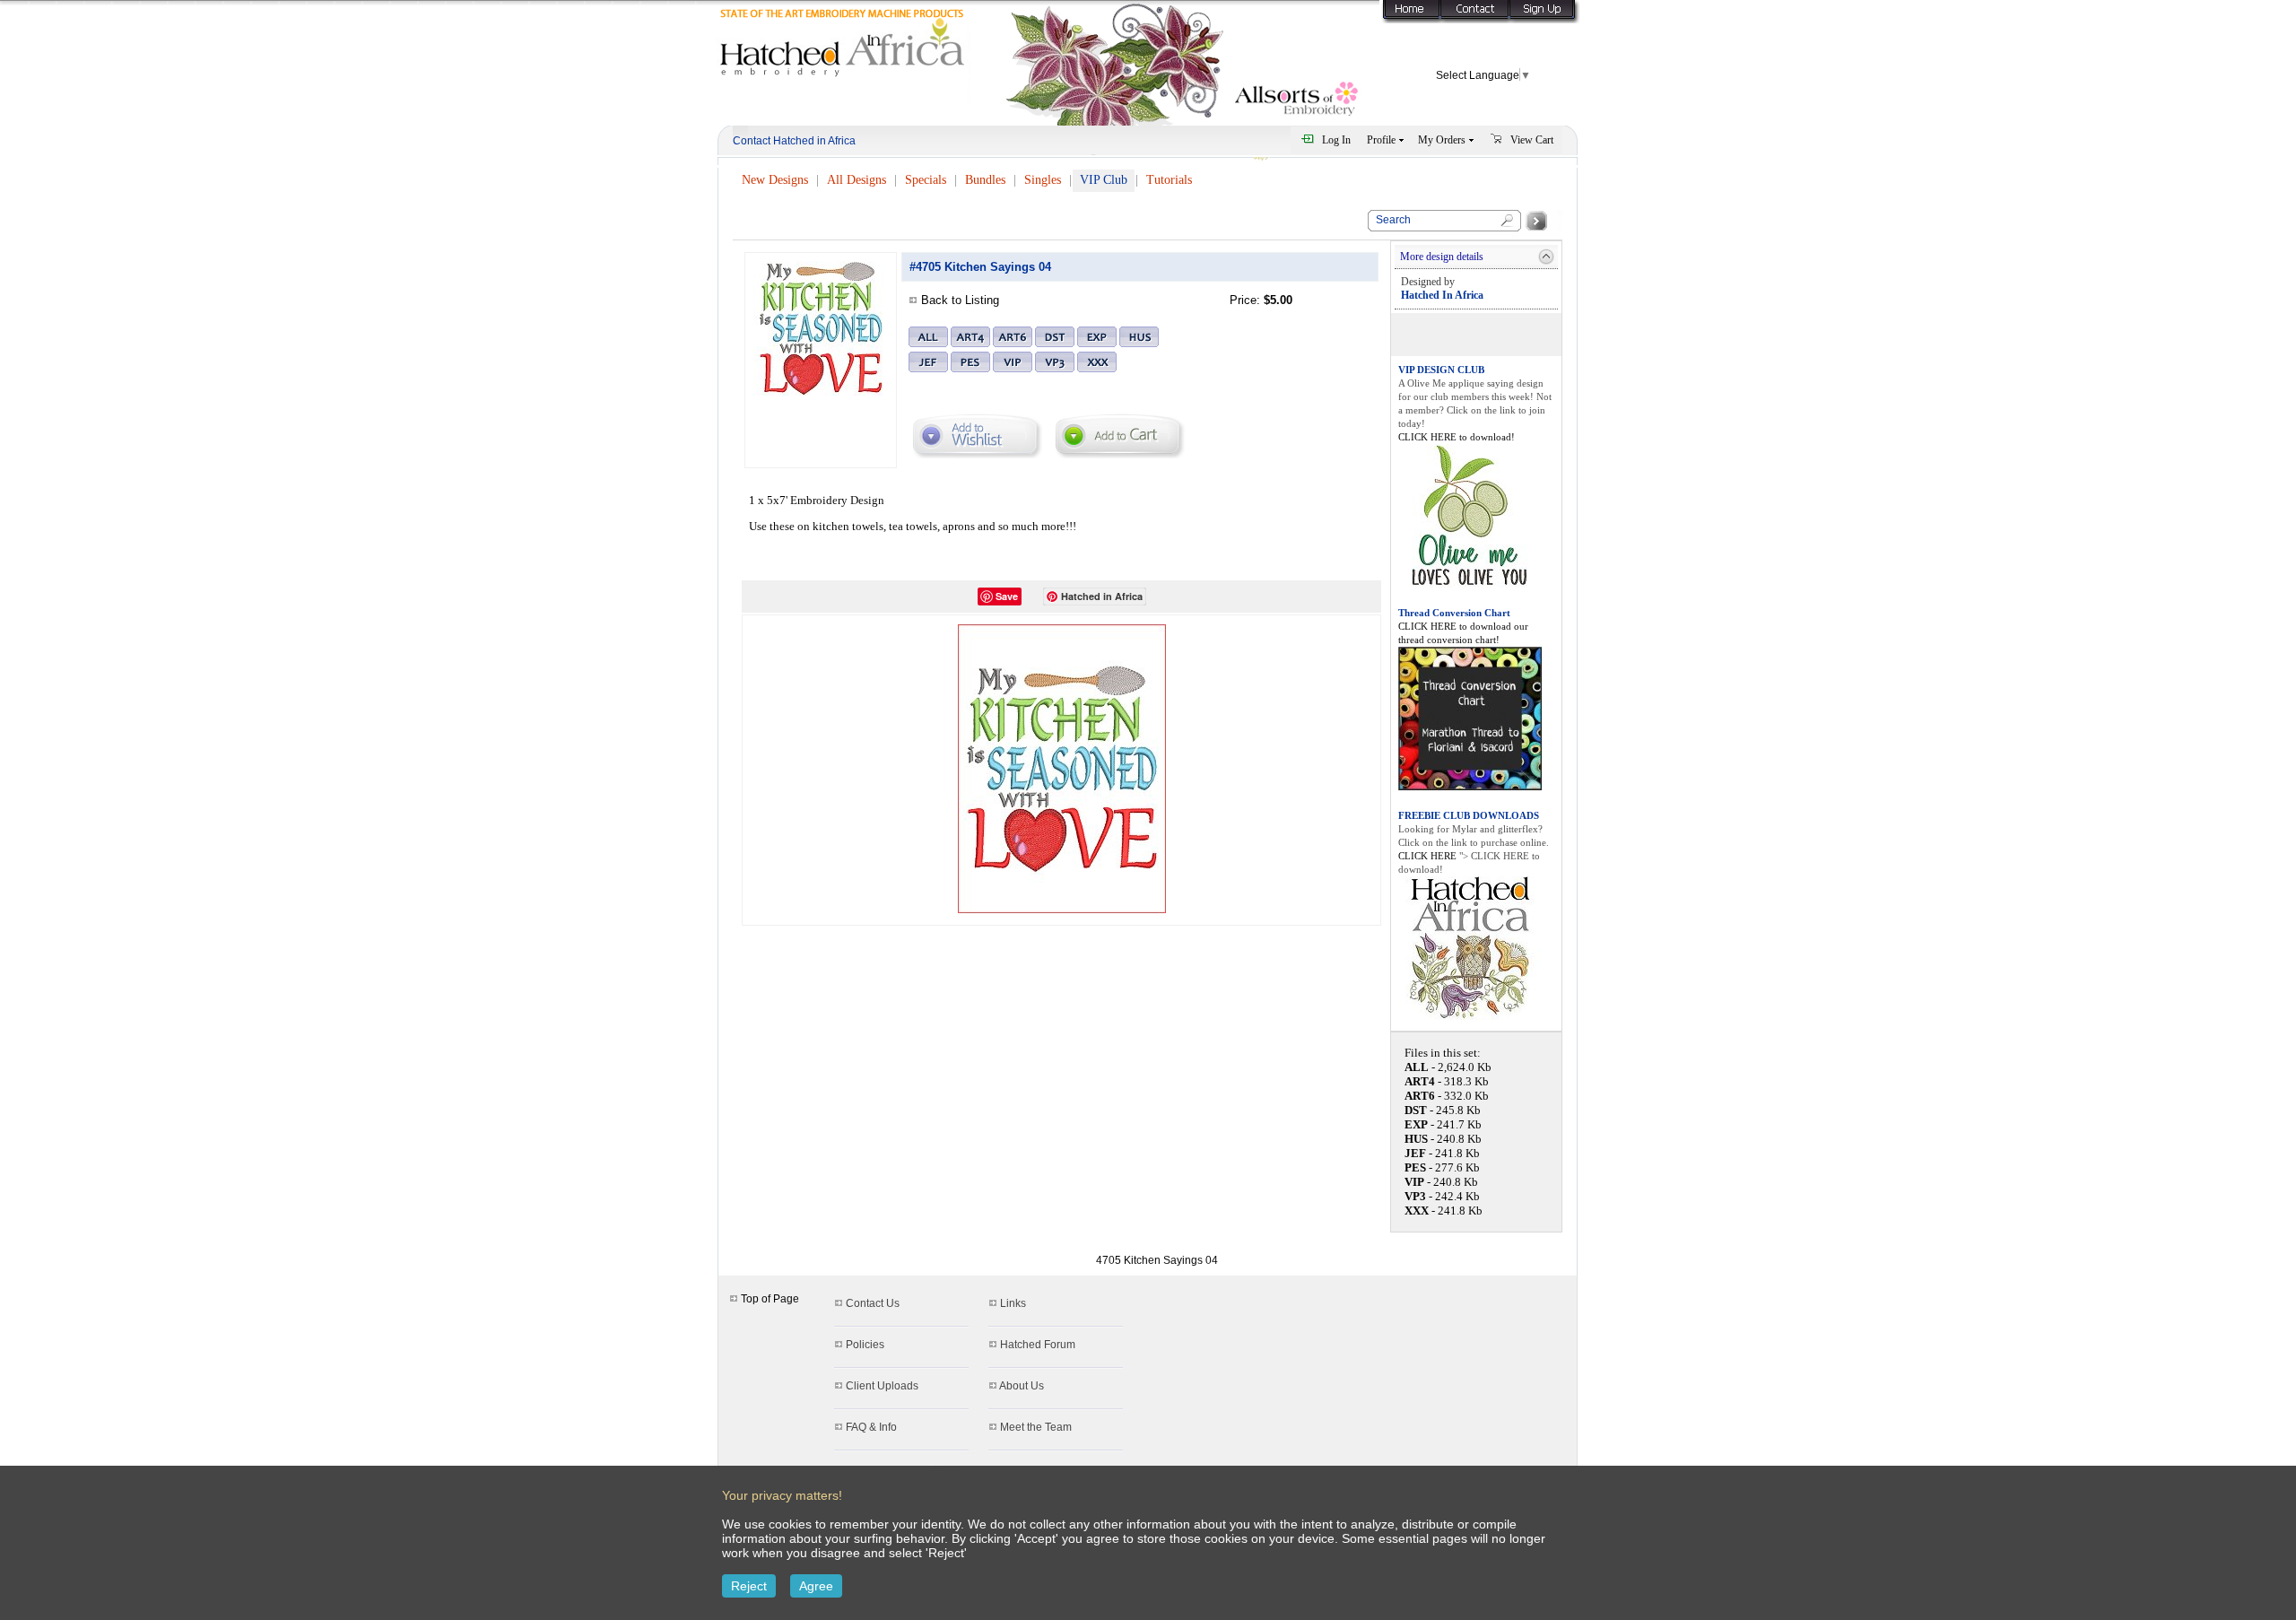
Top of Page (769, 1299)
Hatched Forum (1038, 1345)
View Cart (1532, 140)
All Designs (857, 180)
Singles (1043, 180)
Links (1013, 1303)
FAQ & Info (871, 1427)
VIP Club (1104, 180)
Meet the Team (1036, 1427)
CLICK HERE (1429, 856)
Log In (1336, 140)
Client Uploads (882, 1386)
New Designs (775, 180)
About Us (1022, 1386)
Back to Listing (960, 300)
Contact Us (873, 1303)
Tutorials (1169, 180)
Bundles (985, 180)
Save (1007, 596)
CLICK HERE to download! (1457, 437)
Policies (865, 1345)
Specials (926, 180)
